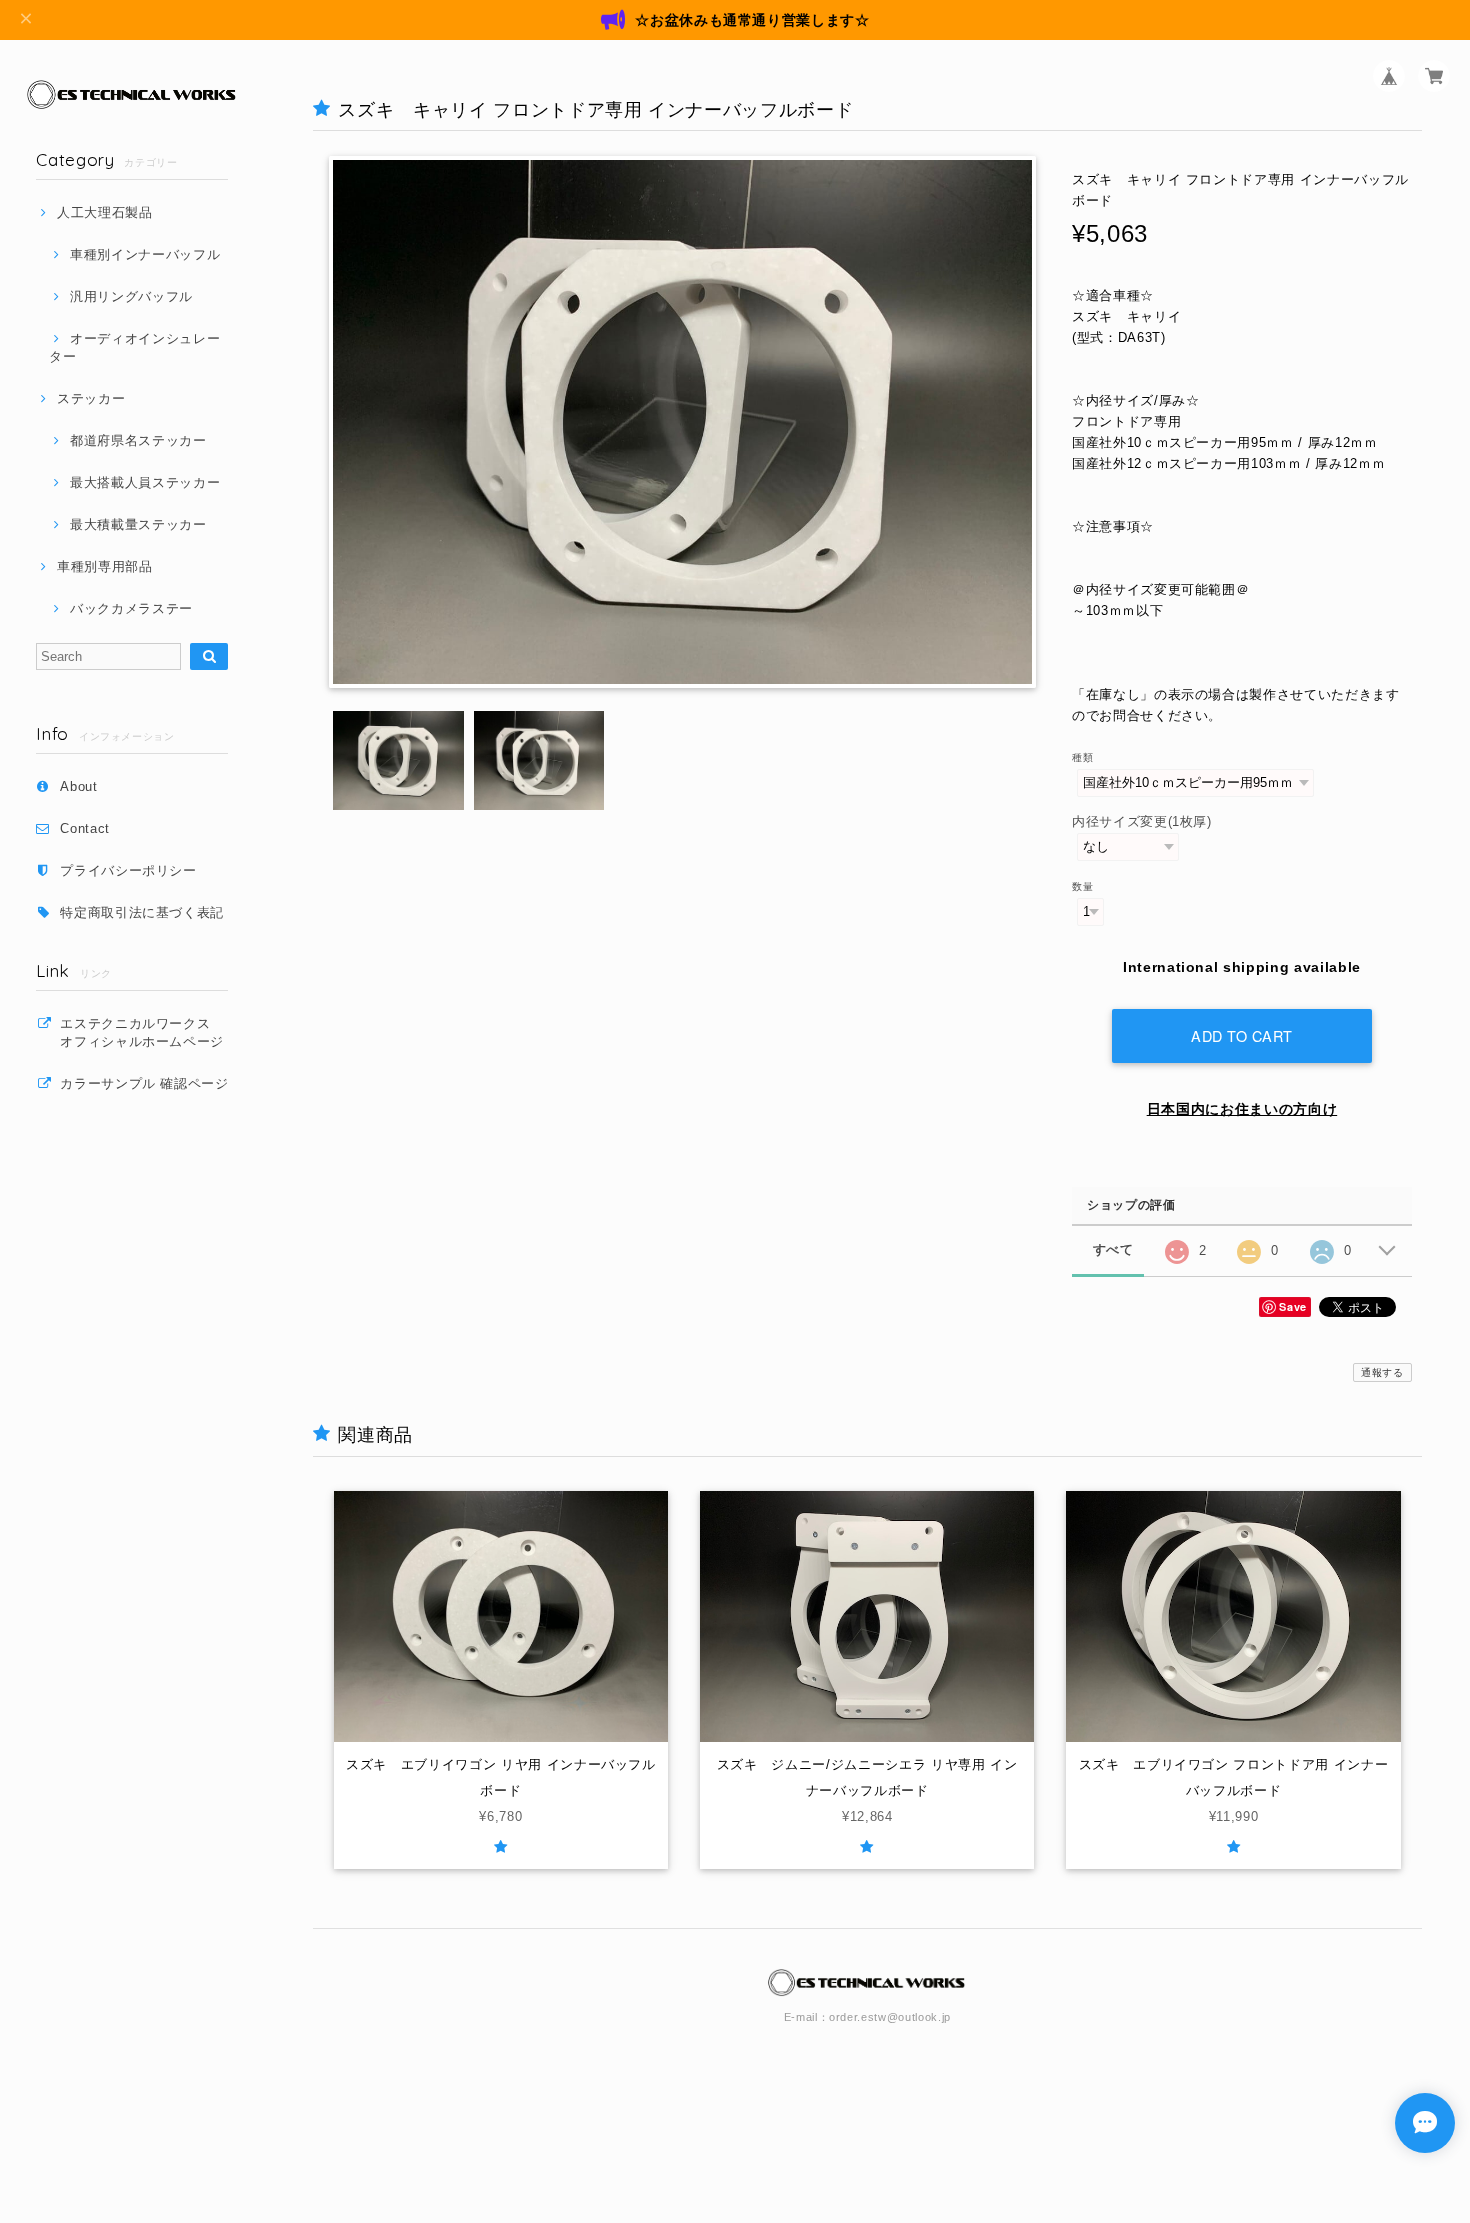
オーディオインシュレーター (134, 347)
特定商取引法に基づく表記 (142, 912)
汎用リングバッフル (131, 296)
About (78, 786)
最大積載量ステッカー (138, 524)
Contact (85, 828)
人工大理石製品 (104, 212)
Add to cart (1242, 1035)
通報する (1382, 1372)
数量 (1082, 886)
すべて (1113, 1249)
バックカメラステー (131, 608)
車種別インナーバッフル (145, 254)
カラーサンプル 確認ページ (144, 1083)
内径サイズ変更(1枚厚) (1142, 821)
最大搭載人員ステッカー (145, 482)
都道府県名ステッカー (138, 440)
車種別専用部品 (104, 566)
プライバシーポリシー (128, 870)
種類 (1082, 757)
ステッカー (91, 398)
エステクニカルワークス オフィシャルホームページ (151, 1032)
